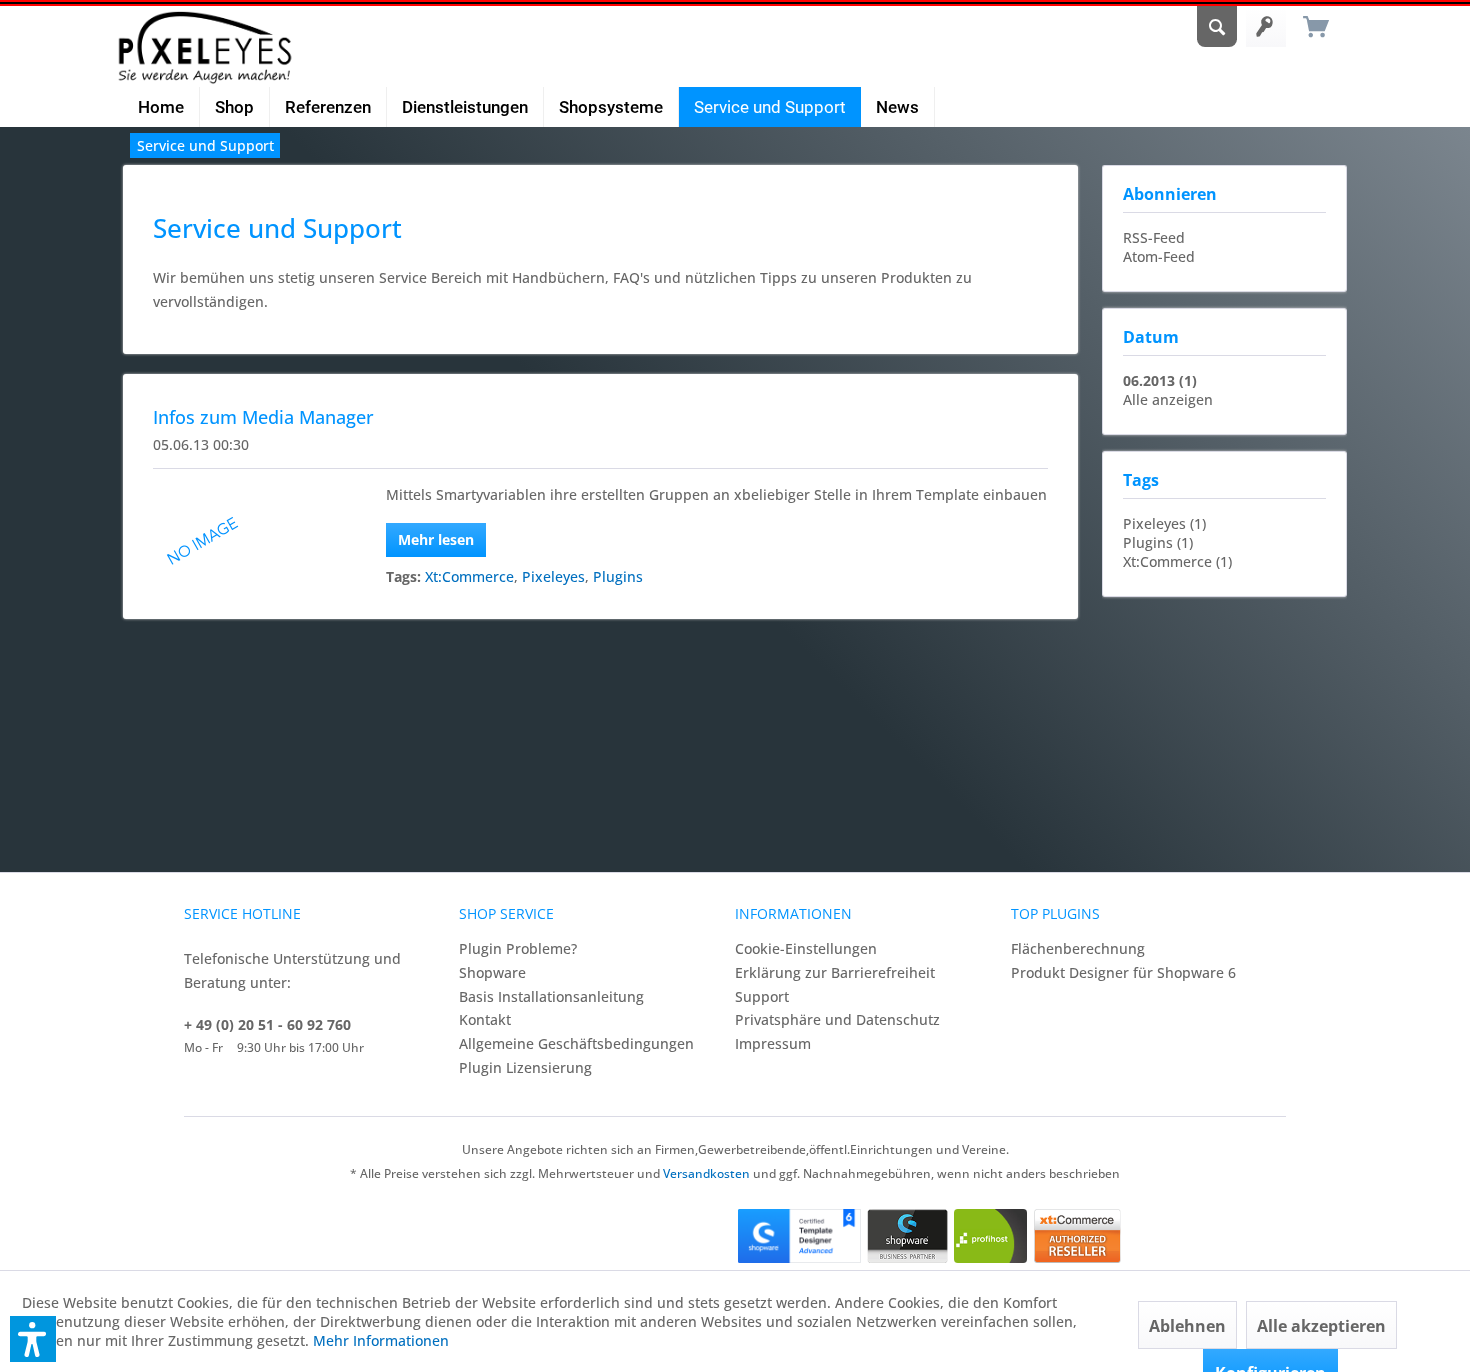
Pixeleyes (553, 576)
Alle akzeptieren (1321, 1326)
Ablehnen (1187, 1326)
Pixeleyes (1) (1164, 523)
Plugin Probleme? (518, 948)
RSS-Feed (1154, 237)
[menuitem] (1217, 20)
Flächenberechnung (1078, 948)
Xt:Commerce (469, 576)
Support (762, 996)
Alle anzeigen (1168, 399)
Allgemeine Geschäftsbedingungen (576, 1043)
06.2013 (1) (1160, 380)
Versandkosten (706, 1173)
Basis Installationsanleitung (551, 996)
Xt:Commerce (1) (1177, 561)
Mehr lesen (436, 539)
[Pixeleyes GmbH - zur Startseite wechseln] (205, 47)
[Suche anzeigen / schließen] (1217, 20)
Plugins (618, 576)
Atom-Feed (1159, 256)
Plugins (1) (1158, 542)
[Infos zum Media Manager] (242, 539)
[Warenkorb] (1325, 27)
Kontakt (485, 1019)
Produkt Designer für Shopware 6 (1123, 972)
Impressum (773, 1043)
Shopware (492, 972)
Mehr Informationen (381, 1340)
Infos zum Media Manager (263, 417)
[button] (33, 1339)
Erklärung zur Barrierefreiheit (835, 972)
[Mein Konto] (1266, 27)
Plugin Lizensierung (525, 1067)
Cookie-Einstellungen (806, 948)
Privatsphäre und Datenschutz (837, 1019)
